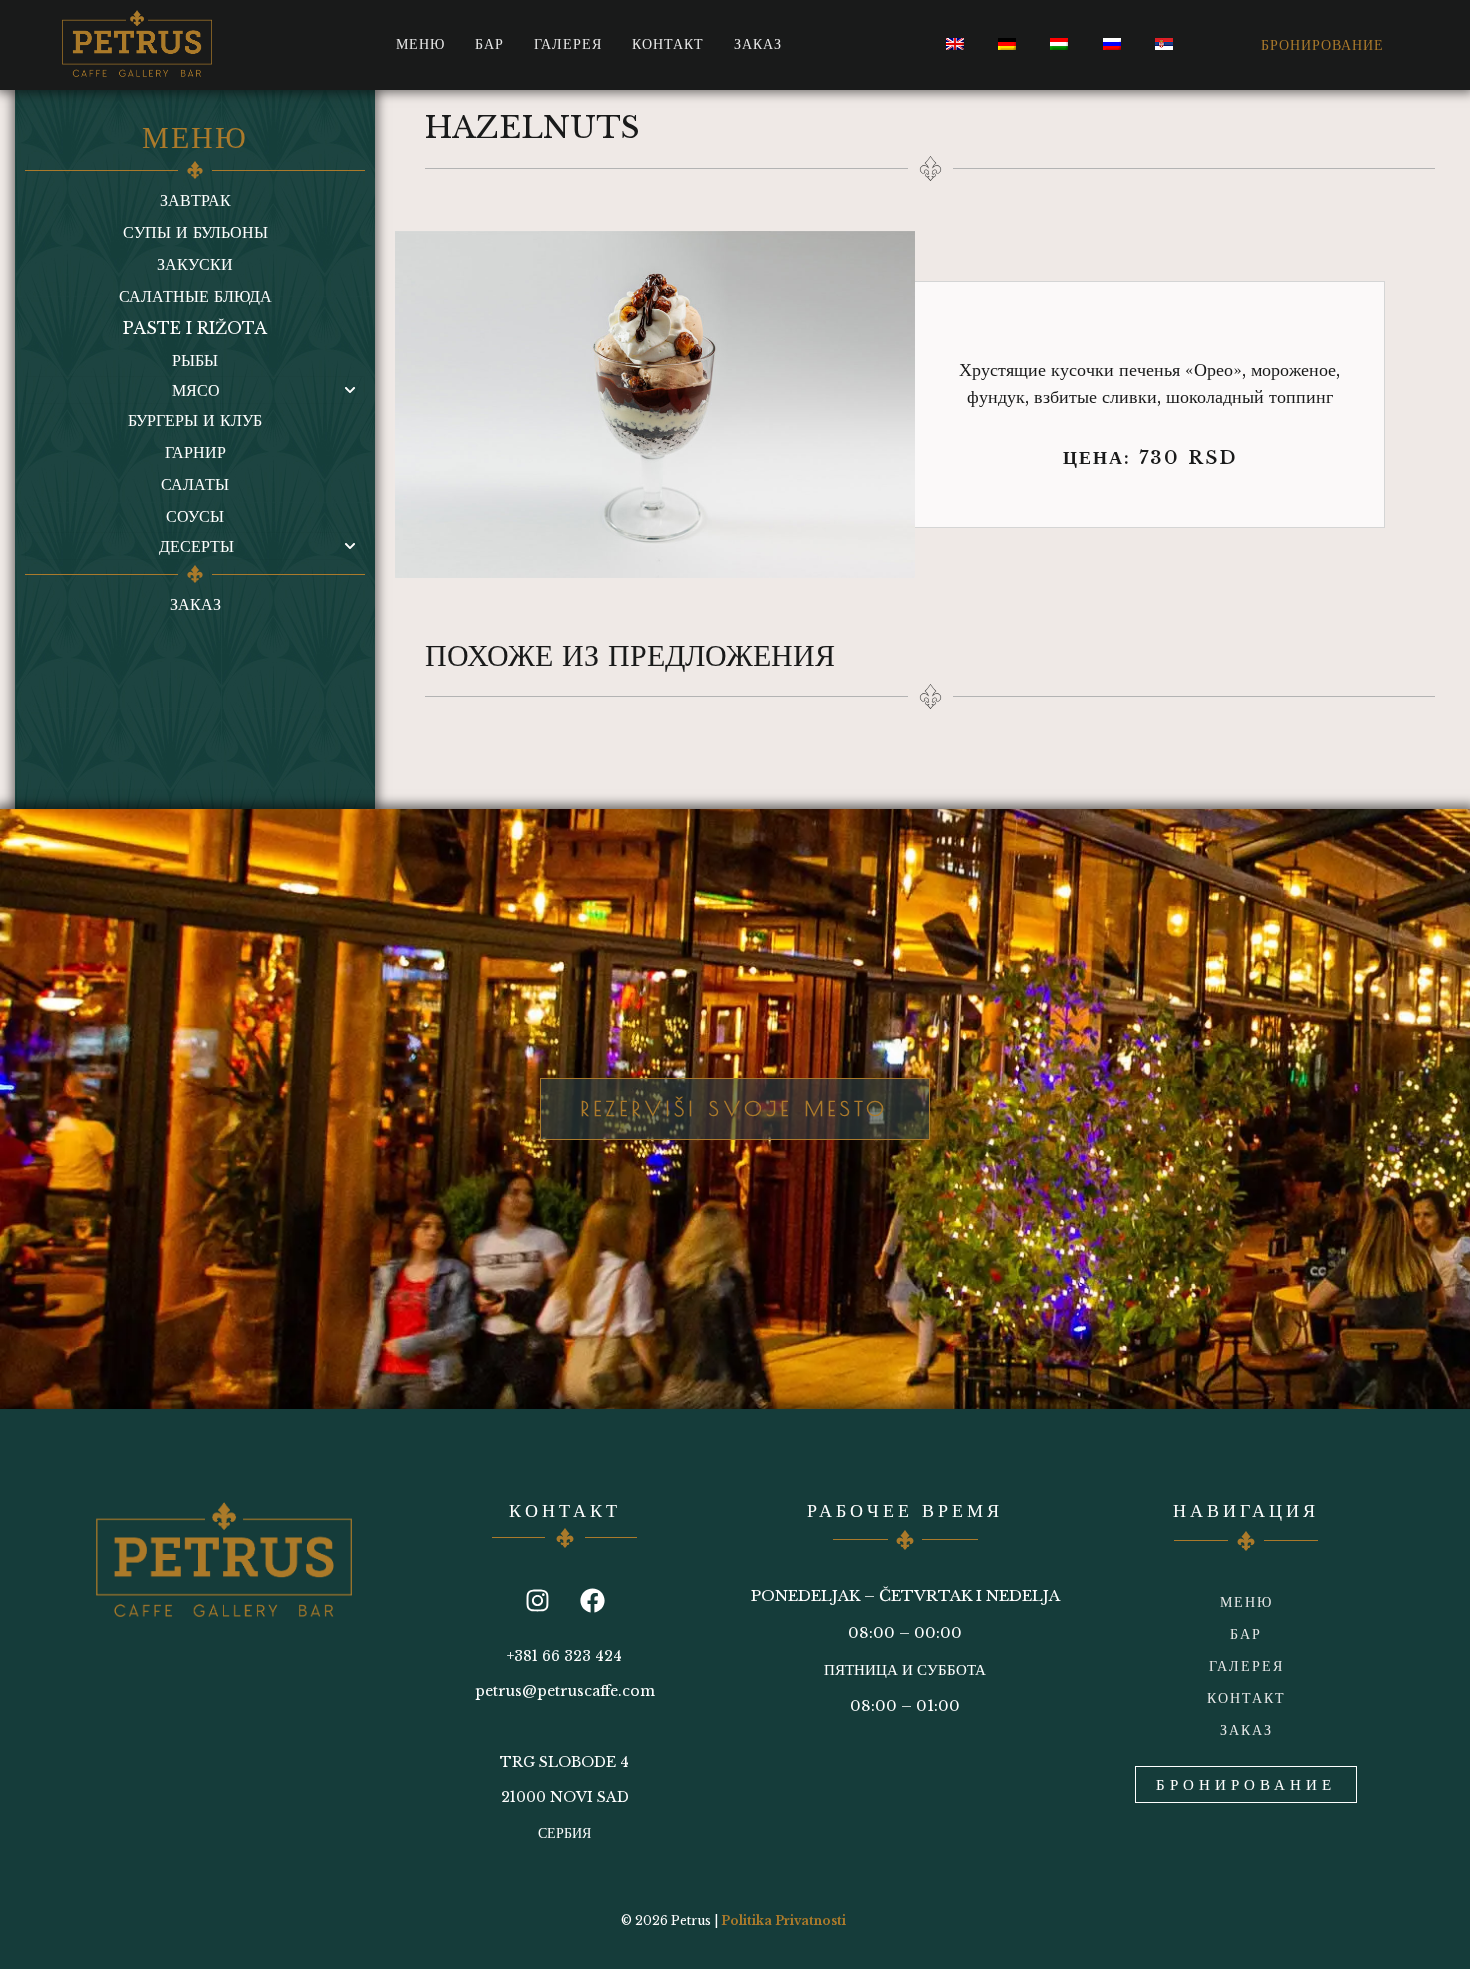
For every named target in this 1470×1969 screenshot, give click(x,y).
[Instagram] (537, 1601)
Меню (420, 44)
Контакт (668, 44)
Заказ (758, 44)
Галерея (568, 44)
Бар (489, 44)
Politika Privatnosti (783, 1920)
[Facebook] (592, 1601)
